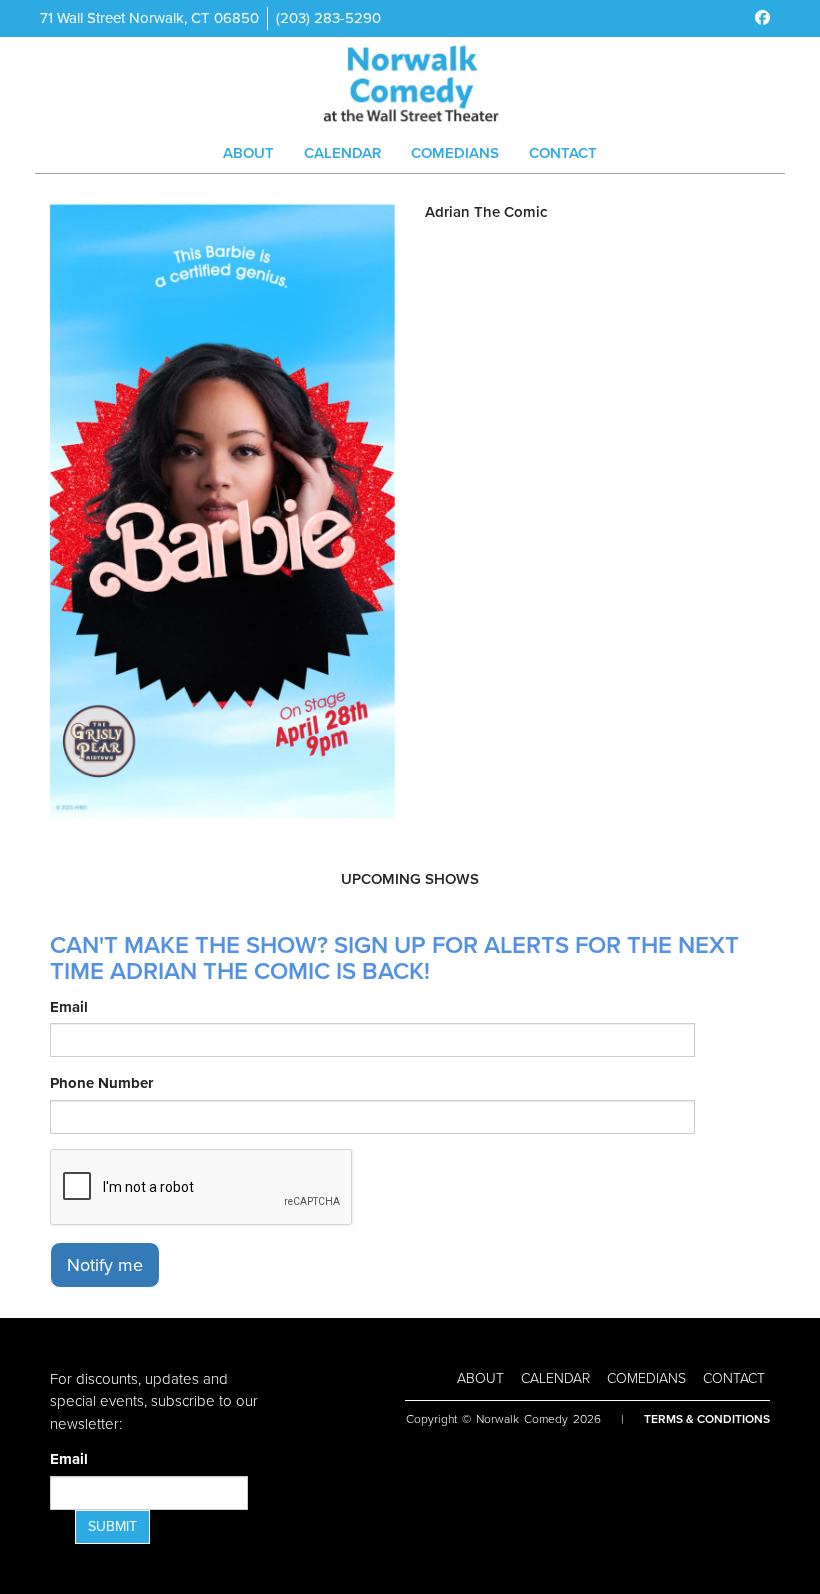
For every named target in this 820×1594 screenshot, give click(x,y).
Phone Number (101, 1083)
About (248, 153)
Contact (563, 153)
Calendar (342, 153)
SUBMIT (112, 1526)
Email (69, 1007)
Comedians (455, 153)
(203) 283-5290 (328, 18)
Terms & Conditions (707, 1419)
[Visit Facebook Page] (762, 18)
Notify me (105, 1265)
